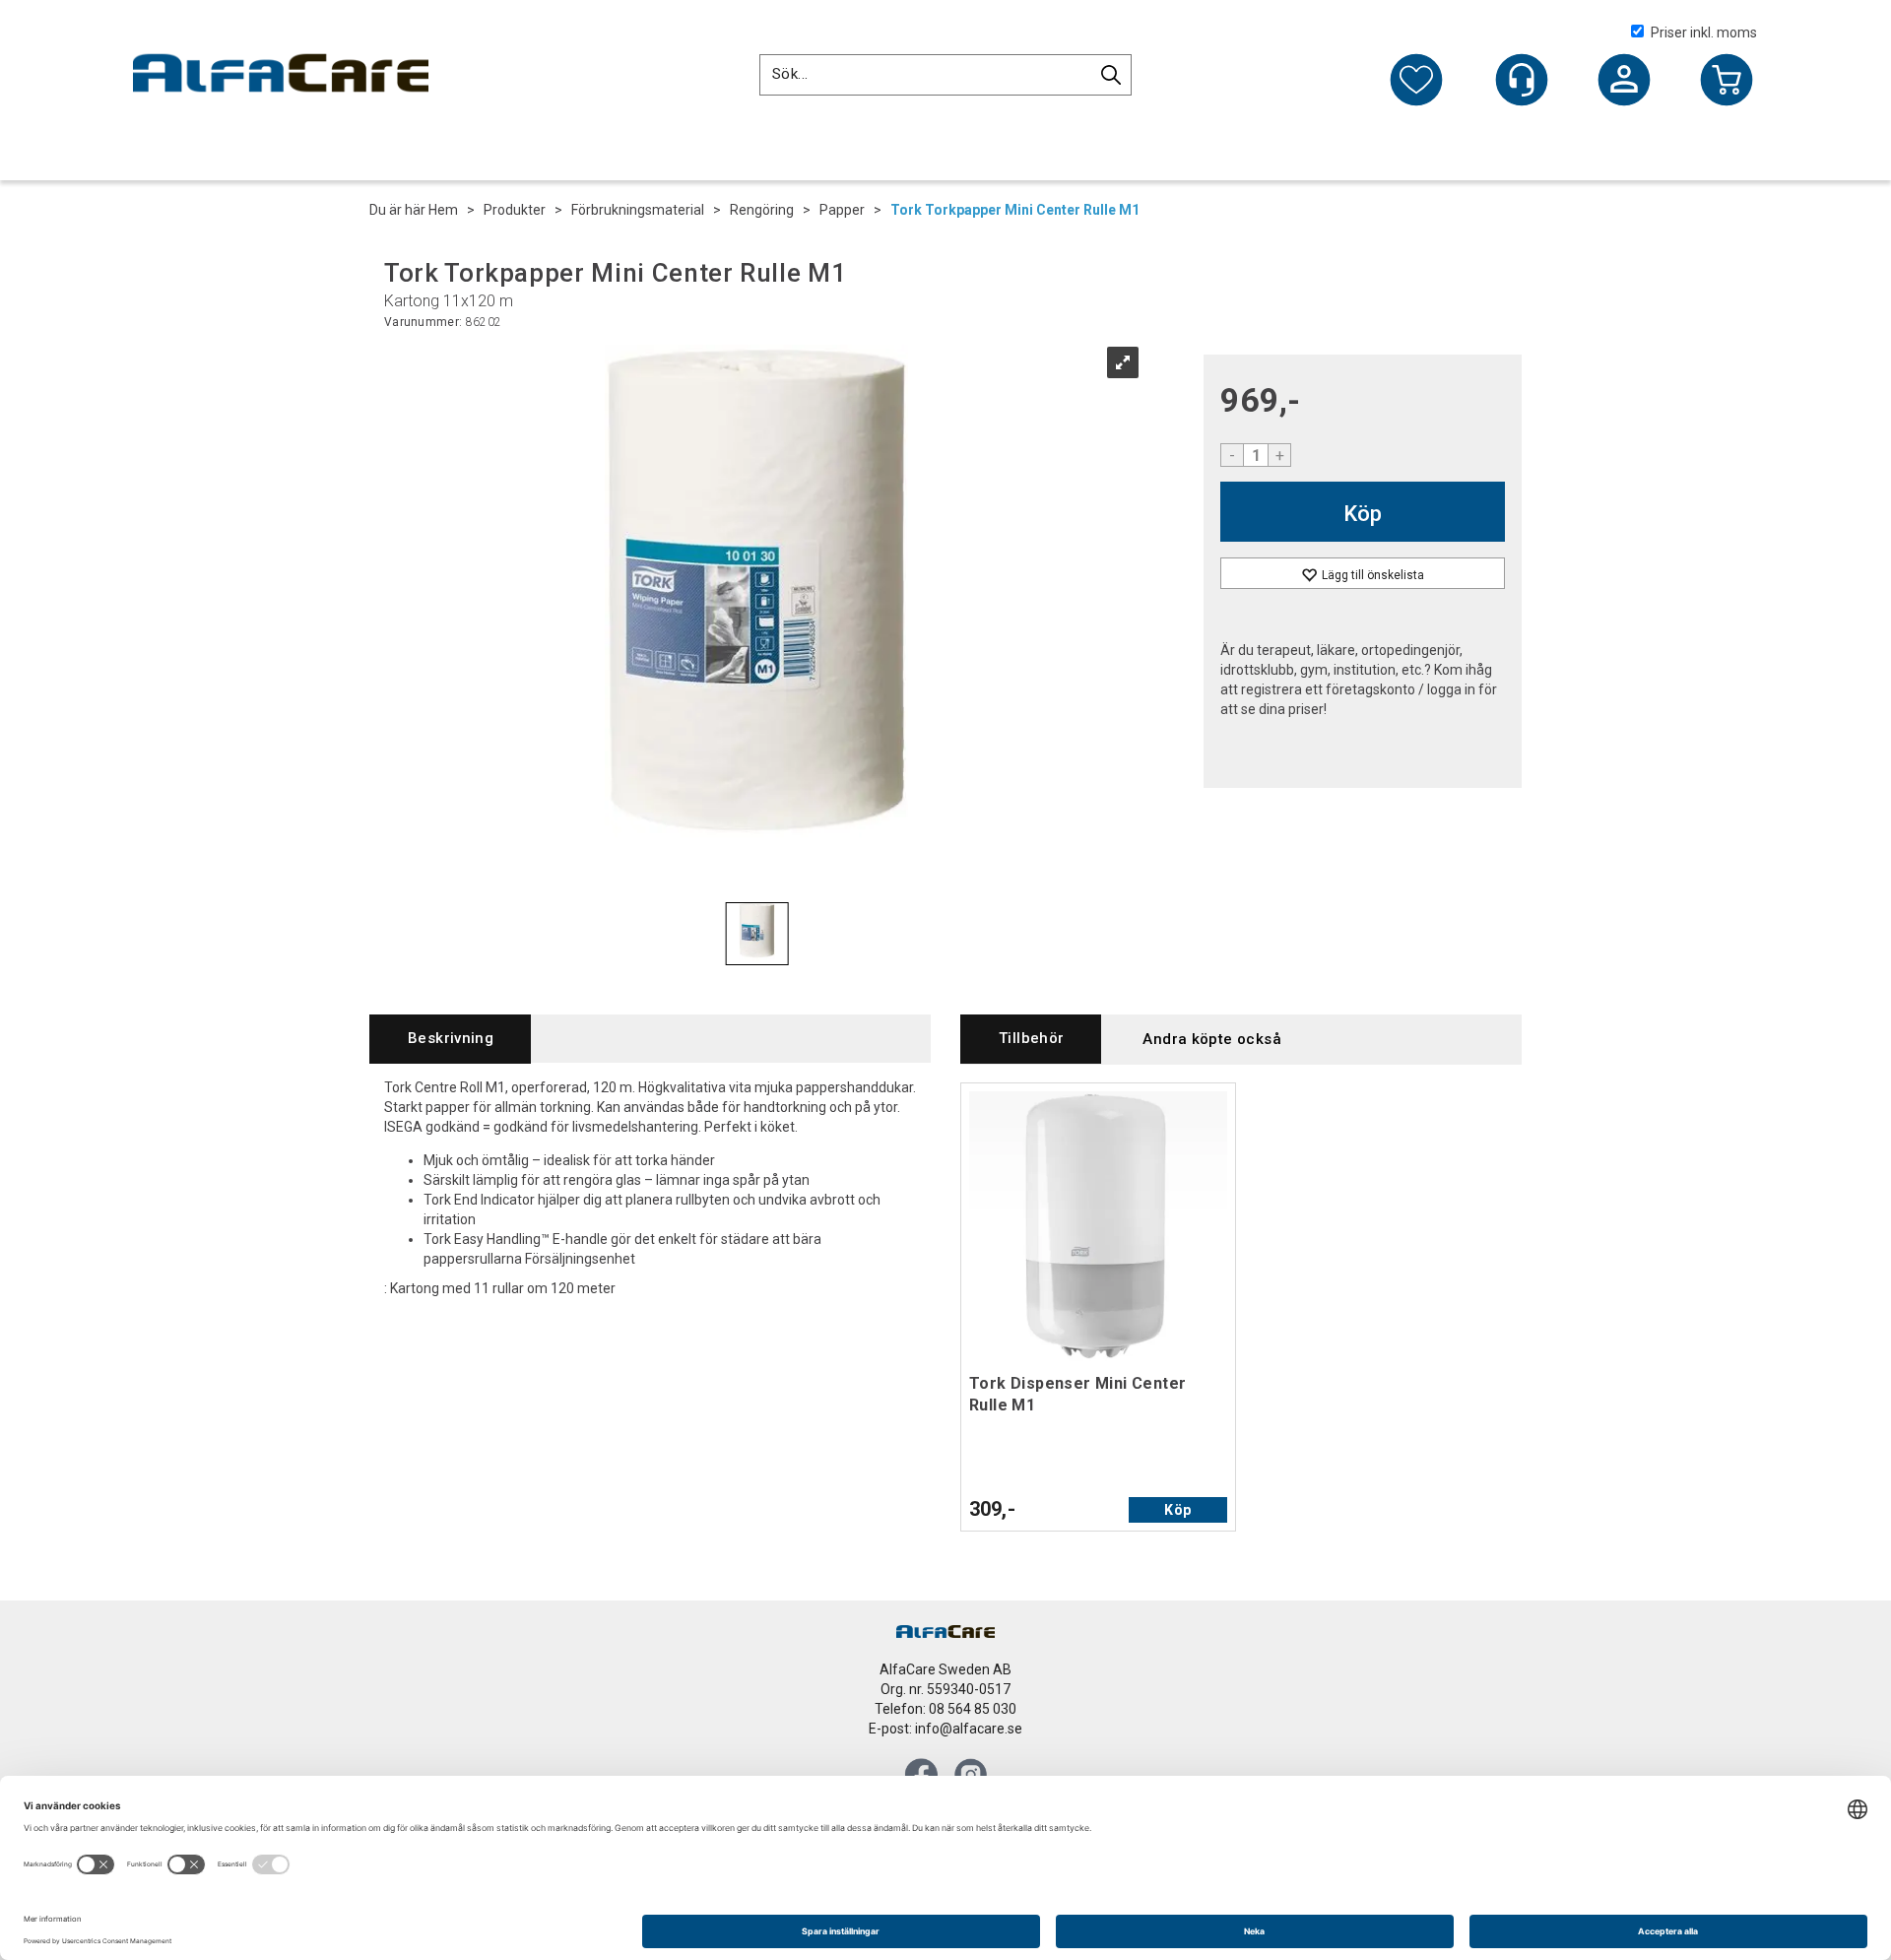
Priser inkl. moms (1704, 33)
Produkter (515, 210)
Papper (842, 210)
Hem (443, 210)
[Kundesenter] (1522, 80)
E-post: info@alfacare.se (945, 1729)
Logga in (1624, 82)
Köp (1363, 514)
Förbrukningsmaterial (638, 210)
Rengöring (762, 210)
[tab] (450, 1039)
